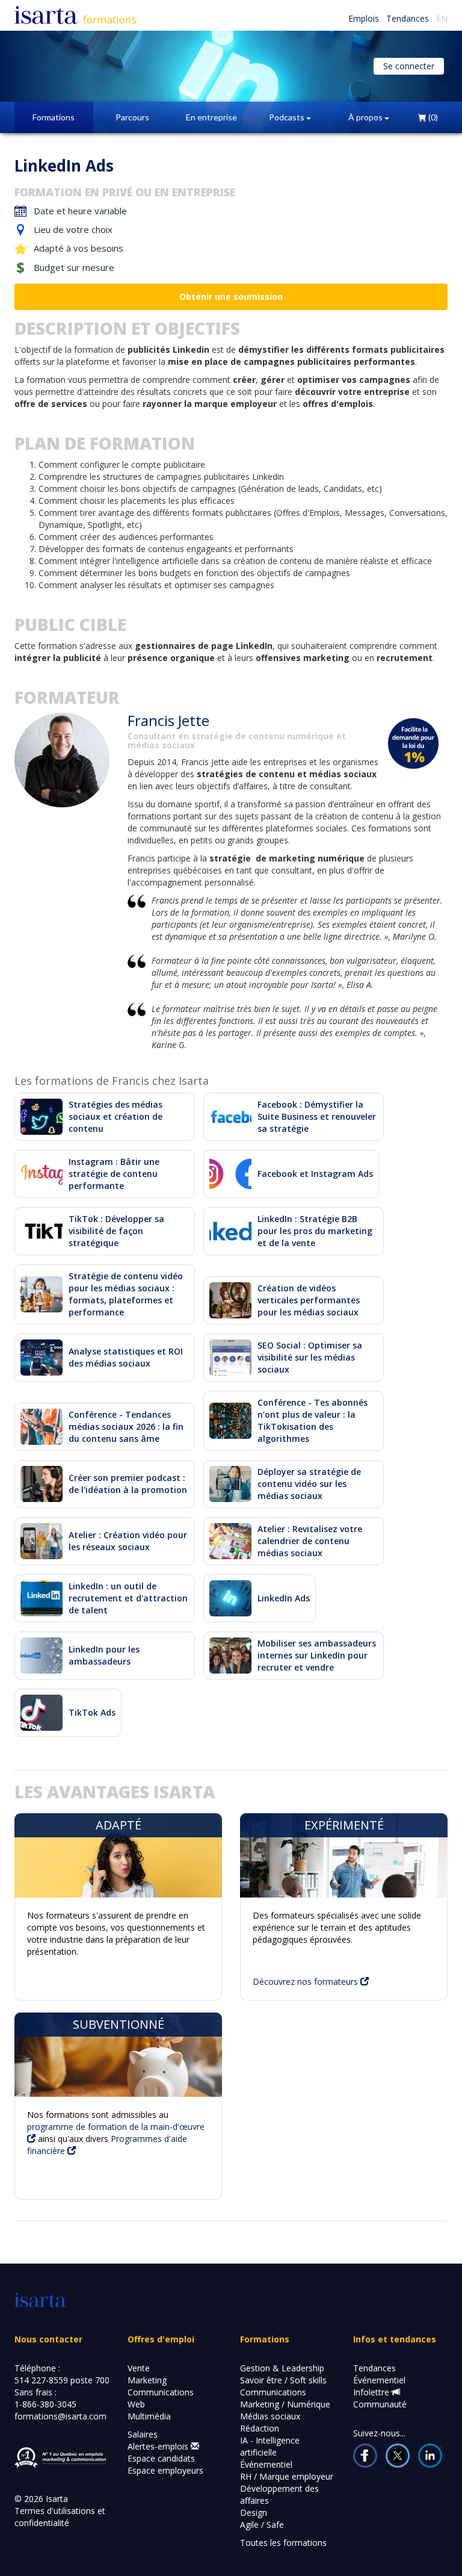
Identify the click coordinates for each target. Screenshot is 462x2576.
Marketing (147, 2380)
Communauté (380, 2404)
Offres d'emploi (161, 2339)
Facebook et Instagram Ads (315, 1174)
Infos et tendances (395, 2339)
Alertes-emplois (159, 2446)
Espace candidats (161, 2458)
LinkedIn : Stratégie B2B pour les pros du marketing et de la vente (315, 1231)
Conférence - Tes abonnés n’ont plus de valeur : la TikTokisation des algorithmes (313, 1420)
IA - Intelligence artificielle (270, 2446)
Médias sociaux (270, 2416)
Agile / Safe (262, 2525)
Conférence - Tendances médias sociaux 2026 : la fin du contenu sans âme (126, 1426)
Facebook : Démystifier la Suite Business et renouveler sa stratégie (317, 1116)
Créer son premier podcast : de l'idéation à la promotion (128, 1484)
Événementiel (266, 2464)
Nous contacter (48, 2339)
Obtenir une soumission (231, 296)
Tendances (408, 18)
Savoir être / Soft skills (283, 2380)
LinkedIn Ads (284, 1598)
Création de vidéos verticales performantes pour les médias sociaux (309, 1300)
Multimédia (149, 2416)
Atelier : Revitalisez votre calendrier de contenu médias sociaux (310, 1541)
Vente (139, 2368)
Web (136, 2404)
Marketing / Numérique (285, 2404)
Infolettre (372, 2392)
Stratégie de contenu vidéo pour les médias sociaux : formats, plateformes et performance (126, 1294)
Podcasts (288, 117)
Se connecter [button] (409, 66)
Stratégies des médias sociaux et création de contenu (115, 1116)
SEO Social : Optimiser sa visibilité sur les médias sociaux (310, 1357)
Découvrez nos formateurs (306, 1982)
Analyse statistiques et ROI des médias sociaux (126, 1357)
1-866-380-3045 (45, 2404)
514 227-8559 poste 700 (62, 2380)
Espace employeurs (165, 2470)
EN (442, 18)
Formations (54, 117)
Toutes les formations (283, 2543)
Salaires (143, 2434)
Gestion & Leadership (282, 2368)
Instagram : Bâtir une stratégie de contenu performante (114, 1174)
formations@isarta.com (60, 2416)
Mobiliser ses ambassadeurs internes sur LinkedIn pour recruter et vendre (317, 1655)
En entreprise (211, 117)
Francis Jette (168, 720)
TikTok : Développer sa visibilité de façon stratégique (116, 1231)
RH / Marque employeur (287, 2476)
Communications (161, 2392)
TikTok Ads (92, 1712)
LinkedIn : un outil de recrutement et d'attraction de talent (128, 1598)
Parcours (132, 117)
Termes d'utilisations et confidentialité (60, 2517)
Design (254, 2512)
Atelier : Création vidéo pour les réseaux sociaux (128, 1541)
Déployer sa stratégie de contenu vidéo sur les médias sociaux (309, 1484)
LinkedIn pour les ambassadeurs (104, 1655)
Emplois (364, 18)
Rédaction (260, 2428)
